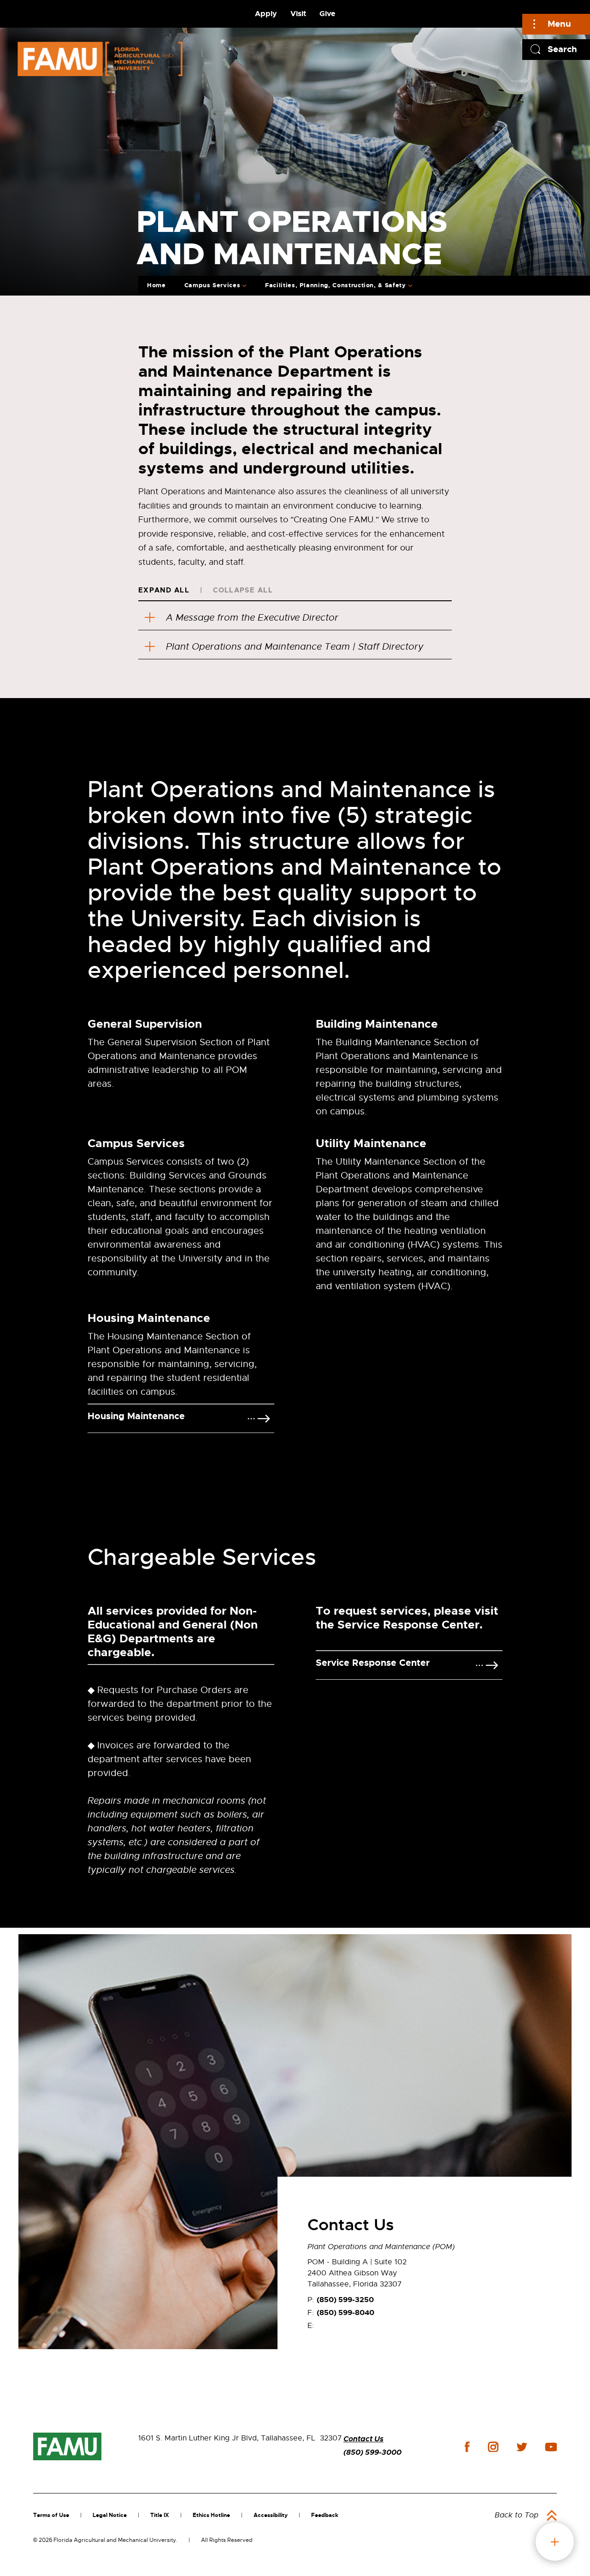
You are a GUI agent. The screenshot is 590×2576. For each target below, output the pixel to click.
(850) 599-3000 (372, 2452)
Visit (298, 14)
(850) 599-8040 (345, 2312)
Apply (266, 14)
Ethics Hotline (211, 2515)
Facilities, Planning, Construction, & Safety (336, 285)
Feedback (325, 2515)
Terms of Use (51, 2515)
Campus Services (212, 285)
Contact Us (363, 2439)
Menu (559, 24)
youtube (551, 2447)
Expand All (164, 590)
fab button (555, 2542)
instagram (493, 2447)
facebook (467, 2447)
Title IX (160, 2515)
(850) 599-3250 (345, 2300)
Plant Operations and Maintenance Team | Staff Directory (295, 647)
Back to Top (516, 2515)
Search (562, 49)
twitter (522, 2447)
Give (327, 14)
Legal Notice (110, 2515)
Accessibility (271, 2515)
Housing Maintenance (136, 1416)
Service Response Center (373, 1663)
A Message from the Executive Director (252, 618)
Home (156, 285)
